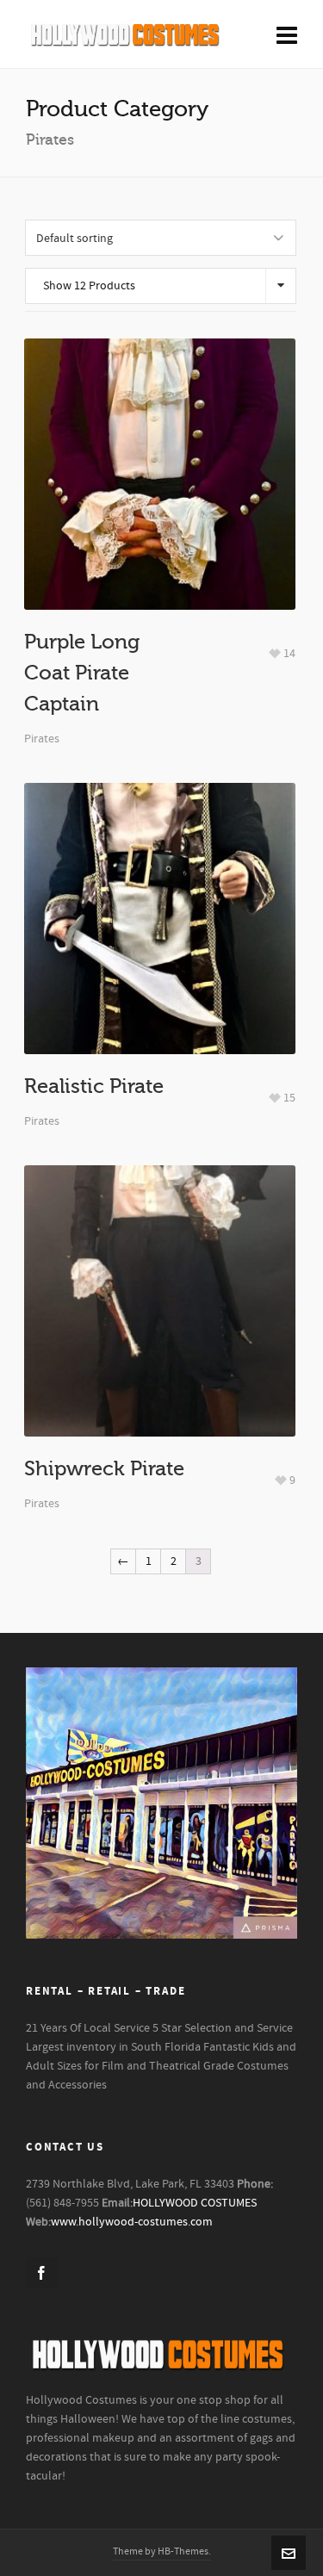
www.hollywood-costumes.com (132, 2222)
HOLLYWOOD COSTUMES (195, 2203)
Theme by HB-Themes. (162, 2551)
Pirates (42, 739)
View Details (160, 508)
